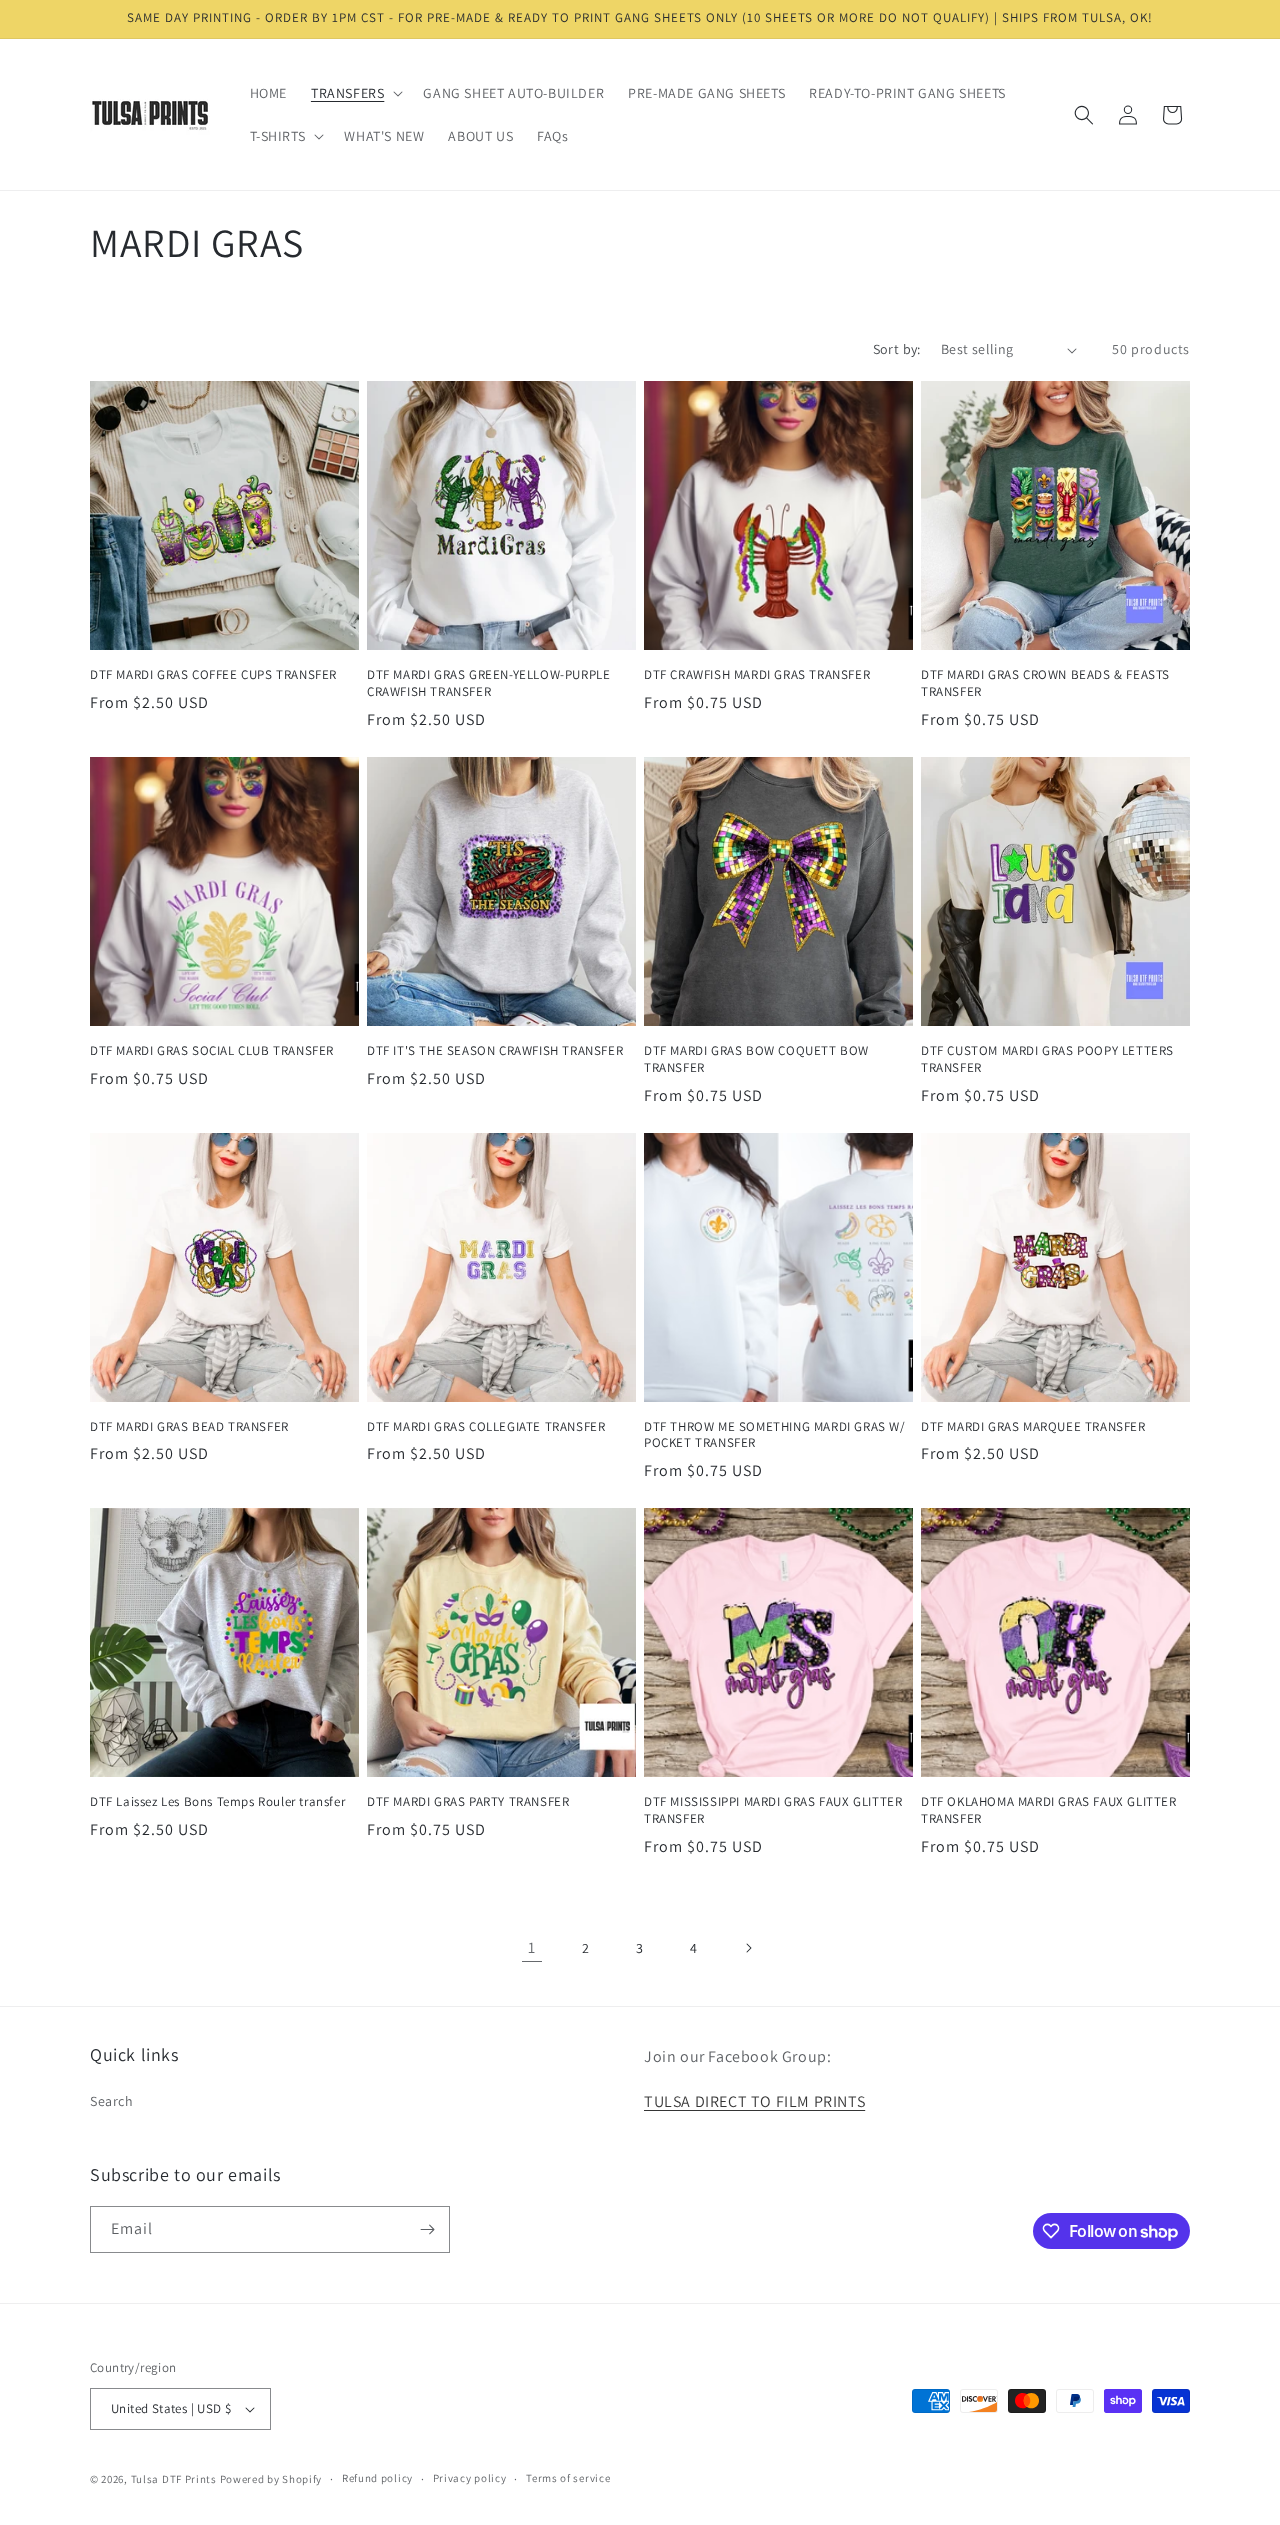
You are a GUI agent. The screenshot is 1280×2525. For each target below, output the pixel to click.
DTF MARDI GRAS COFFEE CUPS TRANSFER (213, 675)
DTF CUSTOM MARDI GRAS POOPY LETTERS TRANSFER (1047, 1059)
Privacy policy (470, 2478)
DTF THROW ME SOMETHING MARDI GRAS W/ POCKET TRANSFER (775, 1435)
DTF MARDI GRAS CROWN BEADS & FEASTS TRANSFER (1045, 683)
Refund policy (377, 2478)
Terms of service (568, 2478)
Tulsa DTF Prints (174, 2479)
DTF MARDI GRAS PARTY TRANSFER (468, 1802)
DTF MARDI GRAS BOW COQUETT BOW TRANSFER (756, 1059)
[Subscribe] (427, 2229)
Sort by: (897, 349)
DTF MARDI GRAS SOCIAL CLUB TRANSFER (212, 1051)
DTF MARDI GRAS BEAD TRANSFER (189, 1427)
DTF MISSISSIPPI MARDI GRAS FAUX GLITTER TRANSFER (773, 1810)
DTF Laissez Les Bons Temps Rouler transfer (217, 1802)
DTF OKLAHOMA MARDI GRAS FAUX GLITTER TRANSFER (1049, 1810)
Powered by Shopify (271, 2479)
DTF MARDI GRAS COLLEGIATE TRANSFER (486, 1427)
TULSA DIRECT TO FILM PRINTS (754, 2101)
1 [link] (532, 1947)
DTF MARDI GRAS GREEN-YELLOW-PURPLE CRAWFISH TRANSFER (488, 683)
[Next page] (748, 1948)
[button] (355, 93)
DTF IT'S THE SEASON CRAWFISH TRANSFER (495, 1051)
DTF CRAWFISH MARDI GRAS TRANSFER (757, 675)
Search (112, 2101)
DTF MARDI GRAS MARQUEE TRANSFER (1033, 1427)
